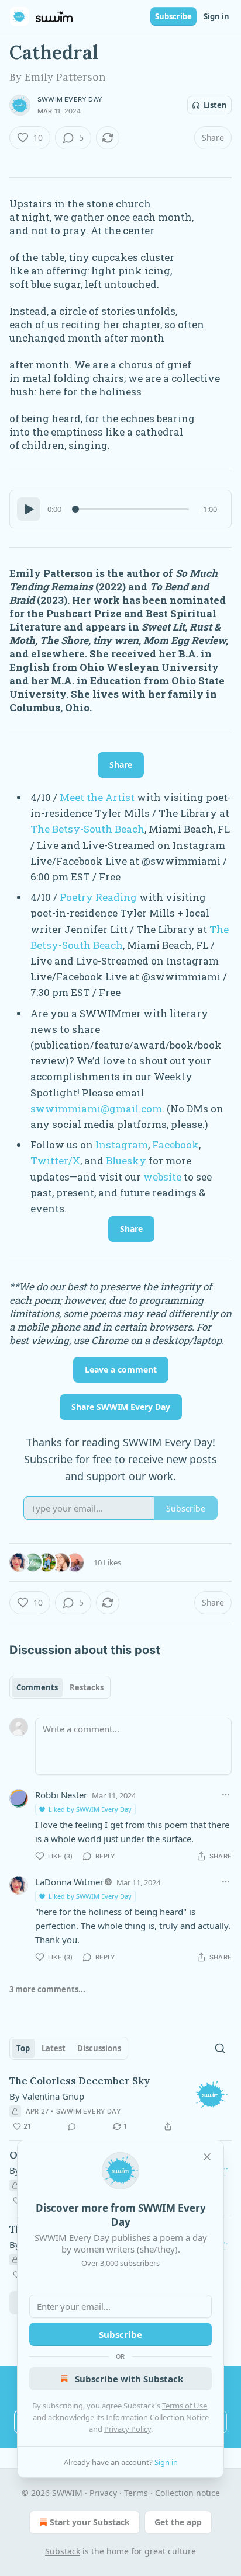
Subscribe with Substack (129, 2379)
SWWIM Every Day (70, 99)
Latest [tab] (54, 2048)
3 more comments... (47, 1989)
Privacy (103, 2493)
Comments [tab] (37, 1687)
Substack (63, 2551)
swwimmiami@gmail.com (96, 1108)
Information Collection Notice (157, 2417)
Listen (215, 105)
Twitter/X (55, 1160)
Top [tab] (23, 2048)
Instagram (122, 1145)
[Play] (29, 509)
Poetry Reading (98, 897)
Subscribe (173, 16)
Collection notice (187, 2493)
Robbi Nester (61, 1795)
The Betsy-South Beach (87, 829)
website (162, 1177)
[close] (207, 2157)
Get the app (178, 2522)
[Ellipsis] (226, 1795)
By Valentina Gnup (47, 2096)
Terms (136, 2493)
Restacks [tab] (87, 1687)
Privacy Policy (128, 2429)
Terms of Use (185, 2406)
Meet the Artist (97, 797)
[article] (120, 2104)
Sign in (216, 16)
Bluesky (126, 1160)
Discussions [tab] (99, 2048)
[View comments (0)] (72, 2126)
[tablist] (60, 1687)
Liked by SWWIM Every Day (90, 1809)
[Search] (220, 2048)
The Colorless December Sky (80, 2081)
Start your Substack (90, 2522)
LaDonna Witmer (69, 1882)
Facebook (175, 1145)
